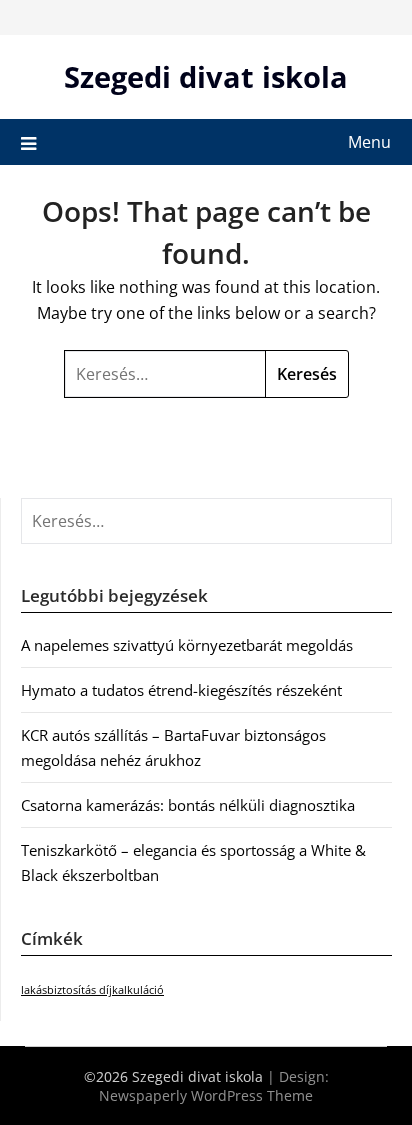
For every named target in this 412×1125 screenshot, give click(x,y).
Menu (369, 142)
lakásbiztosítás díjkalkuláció (92, 990)
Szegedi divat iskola (206, 76)
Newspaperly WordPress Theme (206, 1095)
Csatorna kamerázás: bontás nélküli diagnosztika (188, 805)
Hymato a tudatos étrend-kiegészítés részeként (181, 690)
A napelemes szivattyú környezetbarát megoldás (187, 645)
